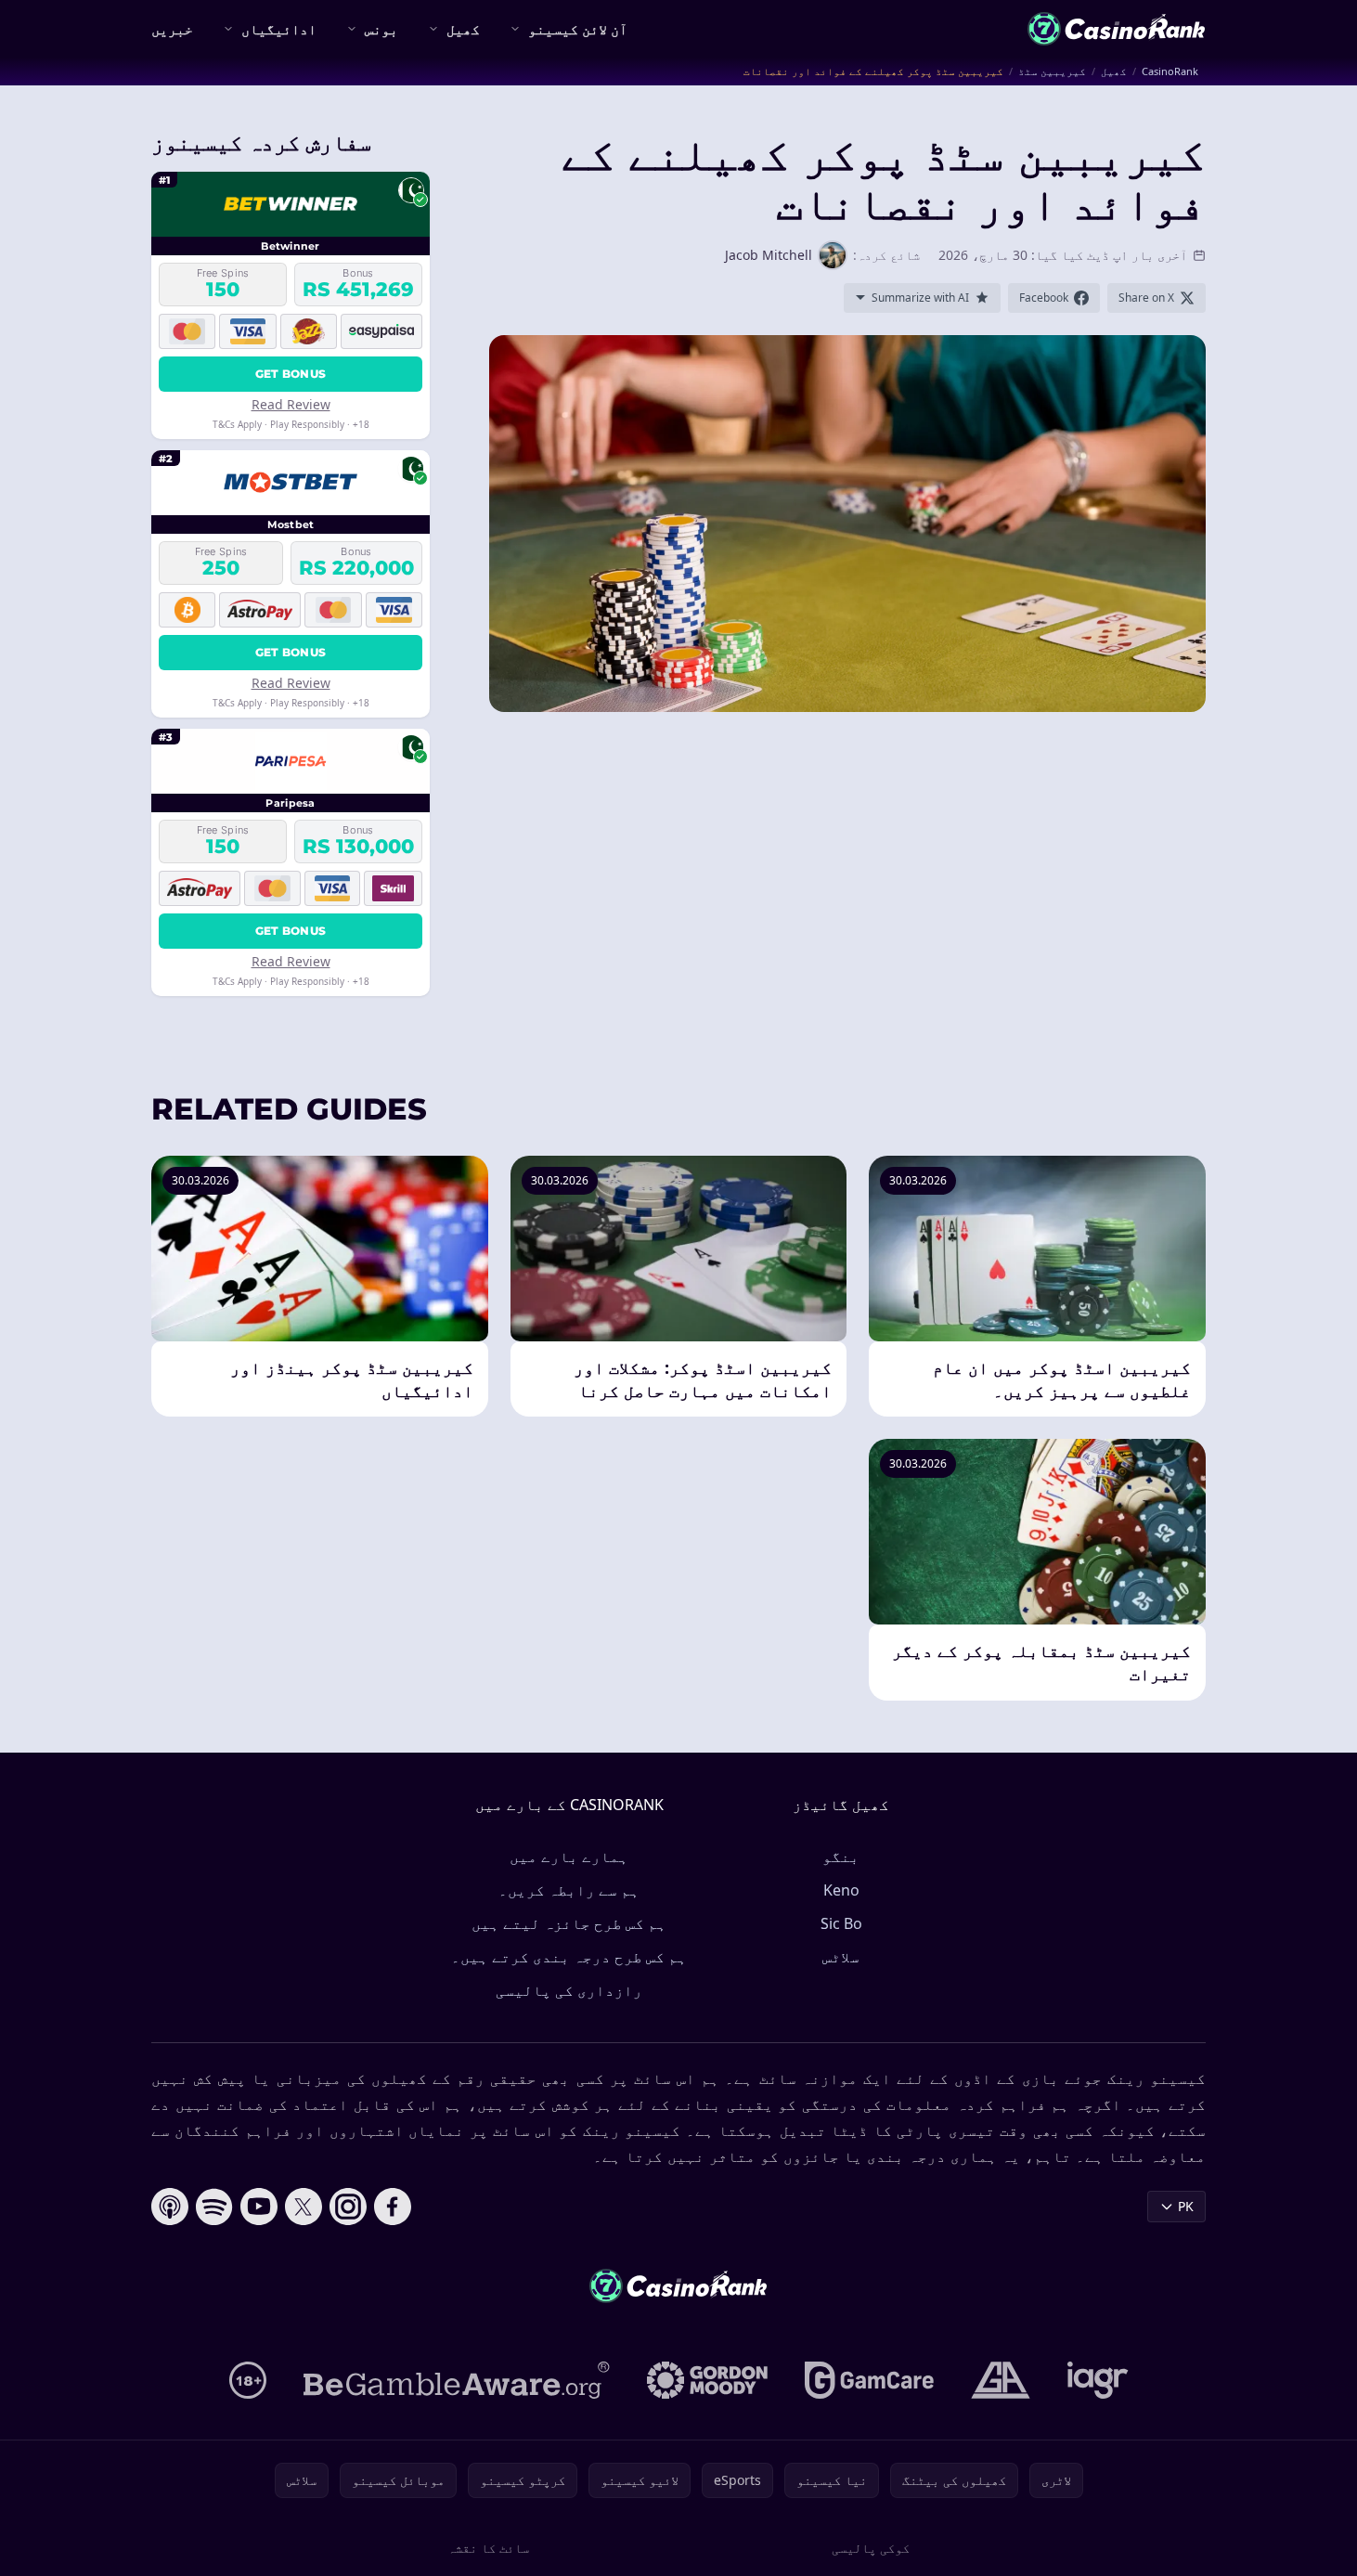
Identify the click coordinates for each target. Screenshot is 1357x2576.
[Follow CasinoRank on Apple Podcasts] (170, 2207)
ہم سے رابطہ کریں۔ (569, 1890)
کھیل (463, 29)
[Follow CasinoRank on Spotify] (214, 2207)
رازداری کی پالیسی (569, 1990)
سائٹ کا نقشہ (488, 2548)
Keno (841, 1890)
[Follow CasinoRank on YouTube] (259, 2207)
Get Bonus (291, 374)
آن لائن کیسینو (578, 29)
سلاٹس (841, 1957)
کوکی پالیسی (871, 2548)
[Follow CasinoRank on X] (304, 2207)
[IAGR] (1098, 2380)
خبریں (172, 29)
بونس (381, 29)
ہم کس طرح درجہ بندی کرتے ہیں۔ (569, 1957)
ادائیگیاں (279, 29)
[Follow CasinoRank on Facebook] (393, 2207)
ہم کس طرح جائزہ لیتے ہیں (569, 1923)
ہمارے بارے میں (569, 1857)
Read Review (291, 404)
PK (1186, 2206)
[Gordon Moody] (707, 2380)
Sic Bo (841, 1923)
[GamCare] (869, 2380)
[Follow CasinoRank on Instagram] (348, 2207)
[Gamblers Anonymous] (1001, 2380)
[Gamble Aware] (457, 2380)
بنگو (841, 1857)
